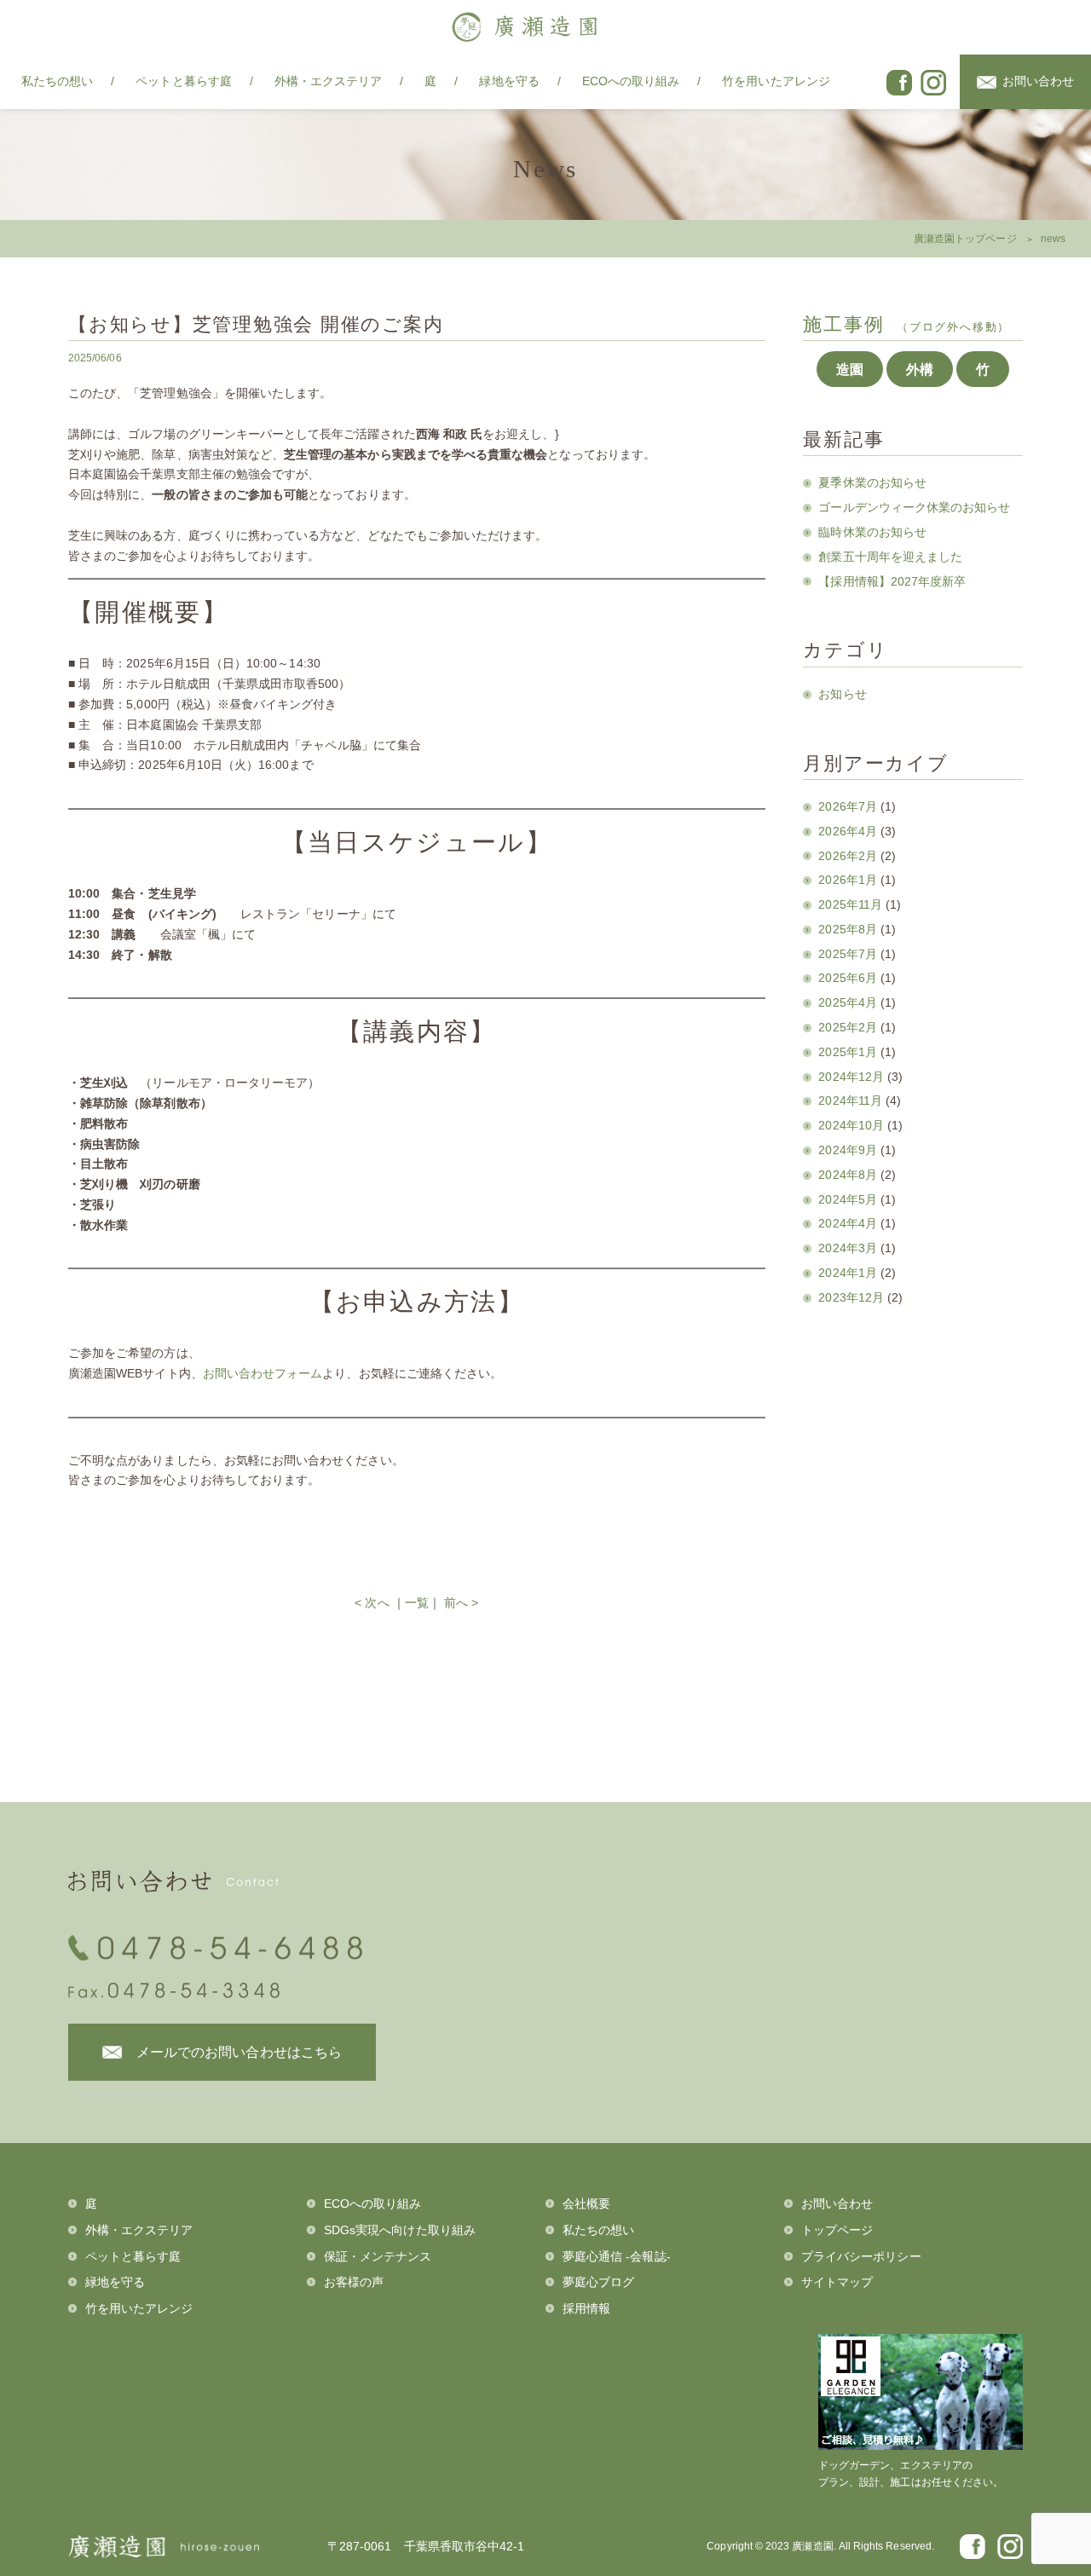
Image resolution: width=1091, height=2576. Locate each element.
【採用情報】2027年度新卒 (892, 581)
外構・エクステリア (329, 81)
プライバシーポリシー (861, 2256)
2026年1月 (847, 880)
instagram (933, 83)
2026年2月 (847, 856)
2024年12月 (851, 1077)
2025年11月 (850, 904)
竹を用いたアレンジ (776, 81)
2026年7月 (847, 806)
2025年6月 (847, 978)
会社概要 (586, 2203)
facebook (899, 83)
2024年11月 (850, 1100)
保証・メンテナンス (378, 2256)
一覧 (417, 1603)
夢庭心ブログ (598, 2282)
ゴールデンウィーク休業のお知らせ (914, 507)
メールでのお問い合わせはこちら (239, 2052)
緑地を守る (509, 81)
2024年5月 (847, 1199)
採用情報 (586, 2308)
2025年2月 (847, 1027)
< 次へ (372, 1603)
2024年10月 (851, 1125)
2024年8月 (847, 1175)
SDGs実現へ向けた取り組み (400, 2230)
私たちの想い (57, 81)
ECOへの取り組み (631, 81)
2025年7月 (847, 954)
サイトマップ (837, 2282)
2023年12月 (851, 1297)
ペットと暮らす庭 (183, 81)
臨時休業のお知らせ (872, 532)
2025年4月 (847, 1002)
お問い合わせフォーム (263, 1373)
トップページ (837, 2230)
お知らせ (842, 694)
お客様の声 (354, 2282)
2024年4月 (847, 1223)
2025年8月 (847, 929)
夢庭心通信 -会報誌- (617, 2256)
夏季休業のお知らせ (872, 482)
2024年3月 (847, 1248)
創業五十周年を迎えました (890, 557)
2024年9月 (847, 1150)
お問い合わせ (1038, 81)
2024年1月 (847, 1273)
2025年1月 (847, 1052)
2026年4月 (847, 831)
